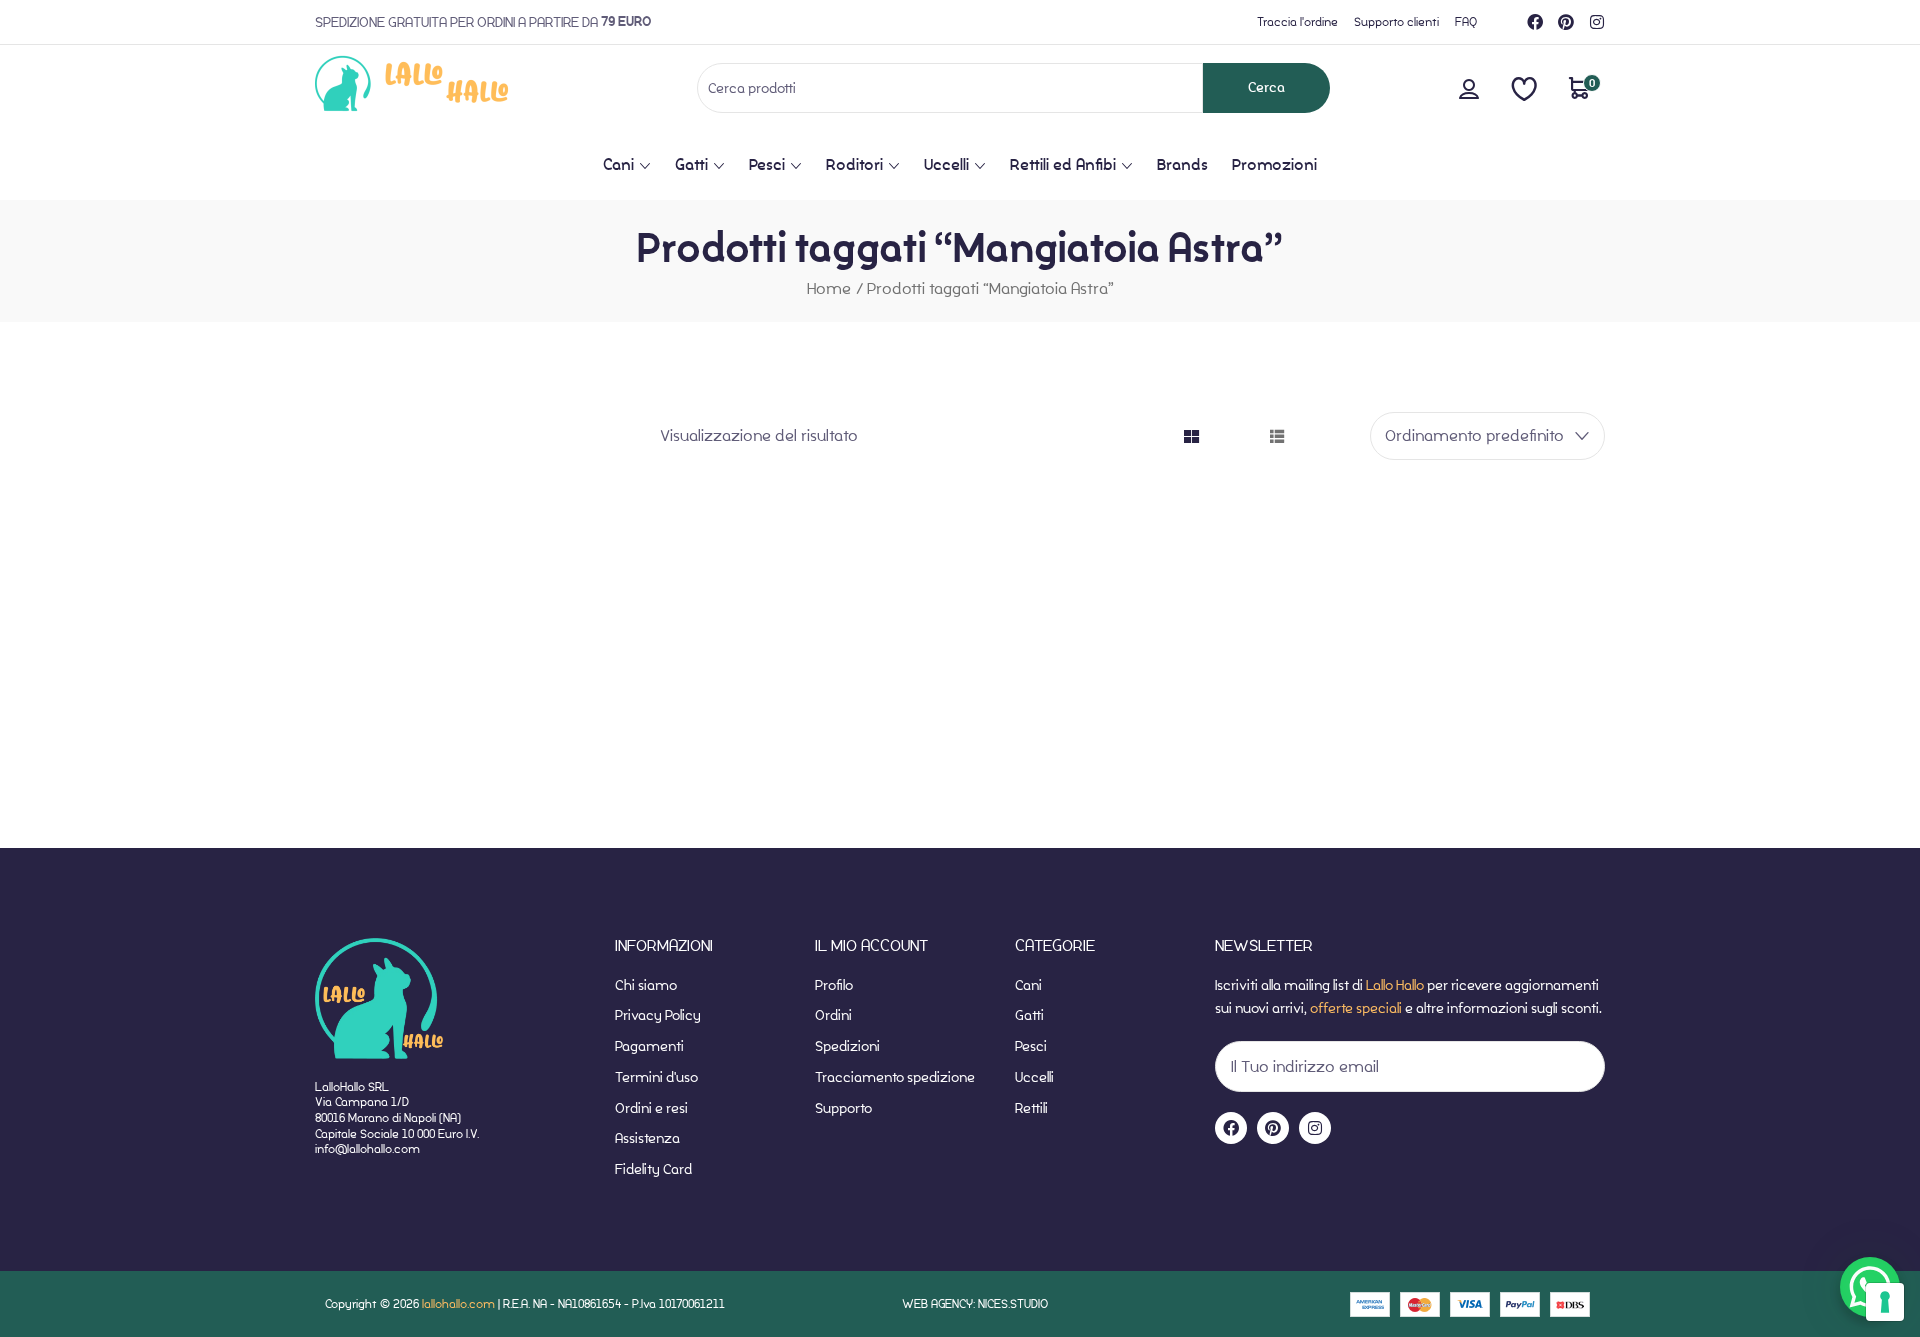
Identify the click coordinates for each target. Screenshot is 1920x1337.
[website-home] (444, 87)
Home (829, 288)
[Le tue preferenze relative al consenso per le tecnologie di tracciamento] (1885, 1302)
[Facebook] (1535, 22)
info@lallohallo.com (367, 1148)
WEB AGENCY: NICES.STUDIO (975, 1303)
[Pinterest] (1566, 22)
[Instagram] (1597, 22)
